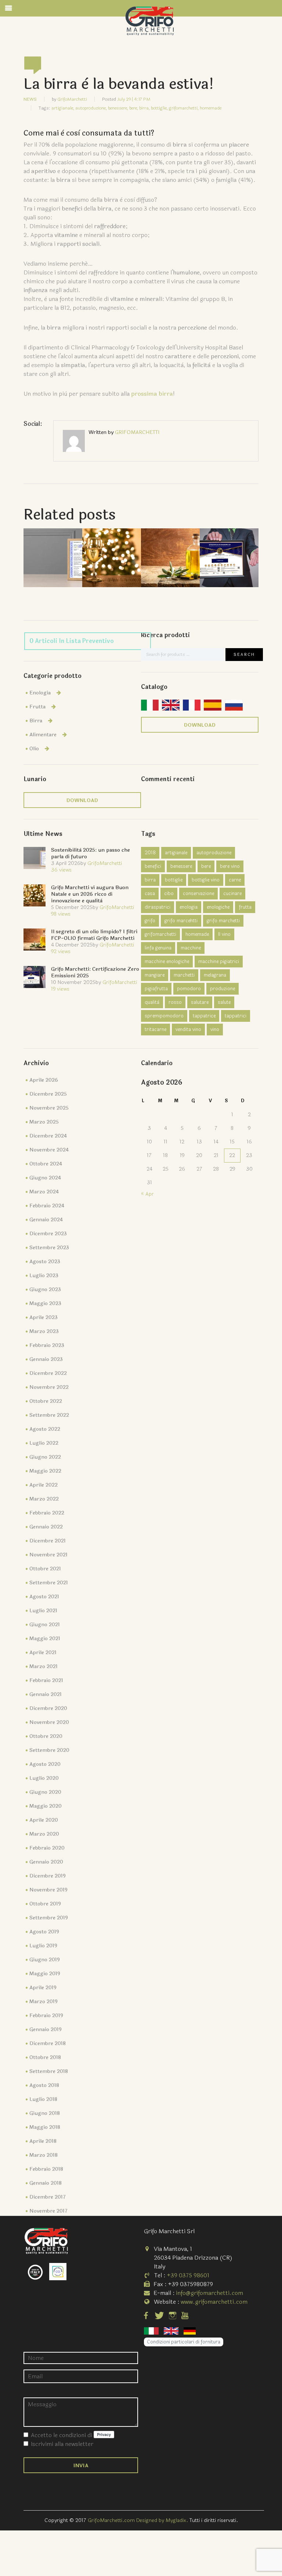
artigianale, (63, 108)
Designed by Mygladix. (163, 2520)
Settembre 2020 (49, 1750)
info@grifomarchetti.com (209, 2293)
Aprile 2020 (44, 1820)
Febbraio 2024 (47, 1206)
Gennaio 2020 (46, 1862)
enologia (189, 907)
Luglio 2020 (44, 1778)
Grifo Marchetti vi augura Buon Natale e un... (112, 546)
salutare (200, 1002)
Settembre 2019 (49, 1918)
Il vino (224, 934)
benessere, (118, 108)
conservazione (198, 894)
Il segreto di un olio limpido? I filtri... (171, 546)
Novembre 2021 (48, 1555)
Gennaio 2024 (46, 1220)
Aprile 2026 (44, 1080)
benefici (153, 866)
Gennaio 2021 (46, 1694)
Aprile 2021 (43, 1652)
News (30, 99)
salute (224, 1002)
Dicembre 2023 (48, 1234)
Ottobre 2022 (46, 1401)
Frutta (37, 707)
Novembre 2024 (49, 1150)
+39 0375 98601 (188, 2275)
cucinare (232, 894)
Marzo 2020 (44, 1834)
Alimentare (43, 735)
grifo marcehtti (181, 921)
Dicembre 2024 (48, 1136)
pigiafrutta (156, 989)
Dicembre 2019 (48, 1876)
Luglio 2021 (43, 1611)
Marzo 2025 (44, 1122)
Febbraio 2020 (47, 1848)
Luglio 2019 (43, 1946)
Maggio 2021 (45, 1639)
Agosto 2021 (44, 1597)
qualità (152, 1002)
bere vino (230, 866)
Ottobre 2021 (45, 1569)
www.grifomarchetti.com (214, 2302)
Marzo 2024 (44, 1192)
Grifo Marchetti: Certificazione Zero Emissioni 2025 (95, 972)
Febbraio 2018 (46, 2169)
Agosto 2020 (45, 1764)
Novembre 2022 (49, 1387)
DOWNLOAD (200, 725)
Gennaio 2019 (46, 2029)
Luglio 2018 (43, 2099)
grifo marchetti (223, 921)
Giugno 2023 (45, 1289)
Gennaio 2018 (46, 2183)
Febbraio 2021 (46, 1680)
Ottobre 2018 (45, 2057)
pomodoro (189, 989)
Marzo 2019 (44, 2002)
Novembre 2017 (48, 2211)
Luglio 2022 (44, 1443)
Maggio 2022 (45, 1471)
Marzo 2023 (44, 1331)
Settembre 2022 (49, 1415)
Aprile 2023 (44, 1317)
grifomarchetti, (184, 108)
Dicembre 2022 (48, 1373)
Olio (34, 749)
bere (206, 866)
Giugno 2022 (45, 1457)
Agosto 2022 (45, 1429)
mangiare (155, 975)
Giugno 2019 (45, 1960)
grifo (150, 921)
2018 (150, 853)
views (61, 870)
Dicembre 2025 (48, 1094)
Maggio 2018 (45, 2127)
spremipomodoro (164, 1016)
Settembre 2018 (49, 2071)
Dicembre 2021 (48, 1541)
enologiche (218, 907)
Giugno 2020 (45, 1792)
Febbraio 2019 (46, 2015)
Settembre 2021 (49, 1583)
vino (215, 1030)
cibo (169, 894)
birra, (144, 108)
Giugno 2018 (45, 2113)
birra (150, 880)
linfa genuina (158, 948)
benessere (181, 866)
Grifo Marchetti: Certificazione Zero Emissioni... (229, 546)
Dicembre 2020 (48, 1708)
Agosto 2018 (44, 2085)
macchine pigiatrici (219, 962)
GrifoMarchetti (72, 99)
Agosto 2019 (44, 1932)
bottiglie (174, 880)
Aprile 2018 (43, 2141)
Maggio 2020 (46, 1806)
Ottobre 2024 (46, 1164)
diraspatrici (158, 907)
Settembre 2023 (49, 1248)
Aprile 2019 (43, 1988)
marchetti (184, 975)
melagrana (215, 975)
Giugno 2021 (45, 1625)
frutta (245, 907)
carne (235, 880)
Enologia (40, 693)
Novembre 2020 (49, 1722)
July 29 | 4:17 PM (134, 99)
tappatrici (236, 1016)
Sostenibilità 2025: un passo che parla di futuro (53, 546)
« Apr (147, 1194)
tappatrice (204, 1016)
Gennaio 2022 (46, 1527)
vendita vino (188, 1030)
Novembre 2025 (49, 1108)
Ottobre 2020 (46, 1736)
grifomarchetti (160, 934)
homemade (211, 108)
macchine (191, 948)
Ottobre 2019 (45, 1904)
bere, (134, 108)
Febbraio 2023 (47, 1345)
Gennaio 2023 (46, 1359)
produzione (223, 989)
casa (150, 894)
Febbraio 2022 (47, 1513)
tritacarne (156, 1030)
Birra (36, 721)
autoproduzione (214, 853)
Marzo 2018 (44, 2155)
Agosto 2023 (45, 1262)
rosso (175, 1002)
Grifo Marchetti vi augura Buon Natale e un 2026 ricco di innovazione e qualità (90, 894)
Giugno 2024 (45, 1178)
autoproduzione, (91, 108)
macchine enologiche (167, 962)
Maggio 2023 (45, 1303)
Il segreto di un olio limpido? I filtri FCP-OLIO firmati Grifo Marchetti (94, 935)
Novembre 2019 (48, 1890)
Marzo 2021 (44, 1666)
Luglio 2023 (44, 1276)
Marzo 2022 (44, 1499)
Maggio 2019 (45, 1974)
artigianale (176, 853)
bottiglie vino (206, 880)
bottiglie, (159, 108)
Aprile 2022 (44, 1485)
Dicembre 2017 (48, 2197)
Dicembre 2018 (48, 2043)
